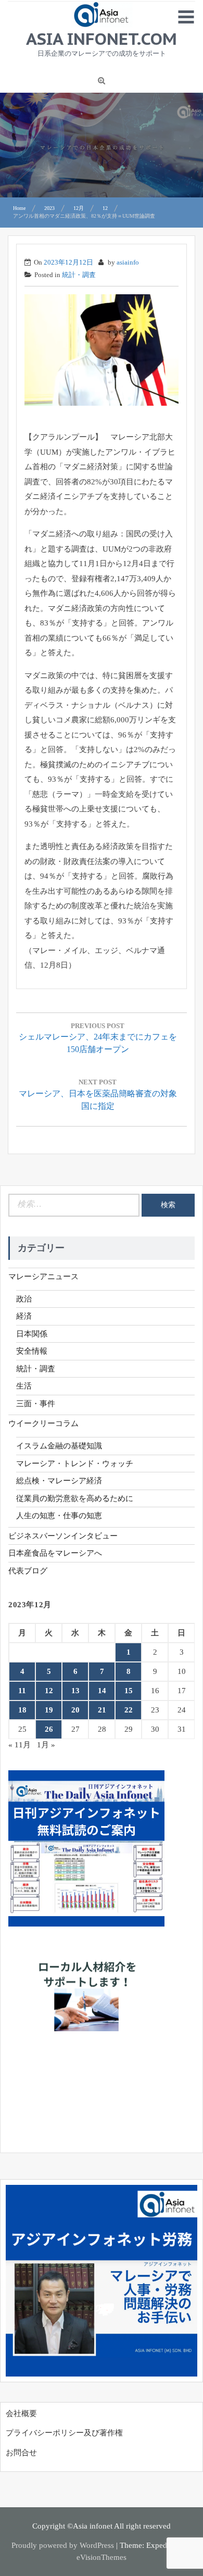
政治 (24, 1299)
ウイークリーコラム (43, 1423)
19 (49, 1710)
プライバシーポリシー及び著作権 (64, 2433)
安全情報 (32, 1351)
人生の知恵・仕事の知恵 (59, 1516)
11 (22, 1691)
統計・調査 (79, 275)
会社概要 (21, 2414)
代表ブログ (28, 1571)
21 (102, 1710)
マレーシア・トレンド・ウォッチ (75, 1464)
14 (102, 1691)
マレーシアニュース (43, 1277)
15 (129, 1691)
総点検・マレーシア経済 (59, 1481)
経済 (24, 1316)
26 (49, 1729)
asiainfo (128, 262)
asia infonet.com (102, 39)
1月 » (46, 1745)
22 (129, 1710)
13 (75, 1691)
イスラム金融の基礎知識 (59, 1446)
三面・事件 (36, 1404)
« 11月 (20, 1745)
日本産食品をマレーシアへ (55, 1553)
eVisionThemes (102, 2557)
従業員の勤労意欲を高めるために (75, 1498)
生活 (24, 1386)
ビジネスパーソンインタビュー (63, 1536)
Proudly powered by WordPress (63, 2545)
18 (22, 1710)
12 (49, 1691)
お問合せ (21, 2453)
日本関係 (32, 1334)
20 (75, 1710)
